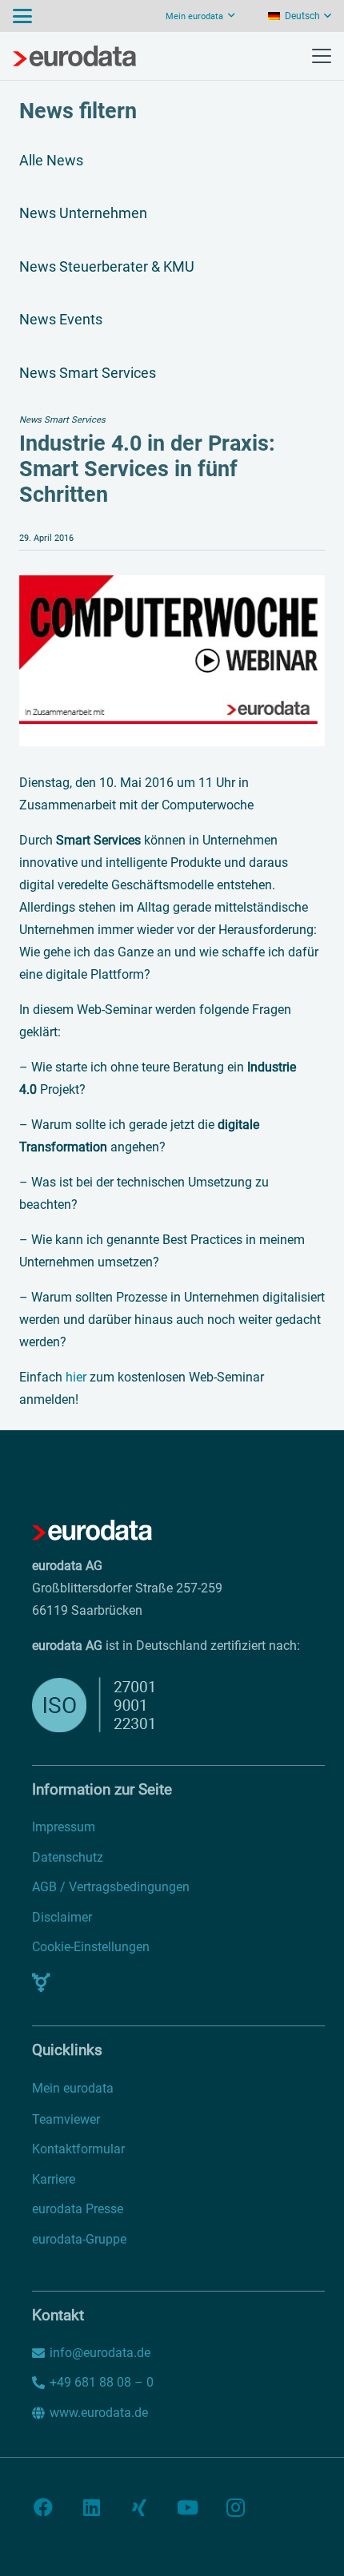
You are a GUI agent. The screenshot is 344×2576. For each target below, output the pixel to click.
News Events (61, 319)
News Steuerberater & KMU (107, 266)
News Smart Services (88, 373)
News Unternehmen (83, 213)
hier (76, 1377)
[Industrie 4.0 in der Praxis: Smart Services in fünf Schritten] (172, 586)
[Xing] (139, 2507)
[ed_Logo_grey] (74, 56)
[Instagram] (235, 2507)
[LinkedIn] (91, 2507)
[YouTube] (187, 2507)
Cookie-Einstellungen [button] (91, 1947)
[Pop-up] (41, 1982)
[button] (22, 16)
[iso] (134, 1705)
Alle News (51, 160)
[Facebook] (43, 2507)
